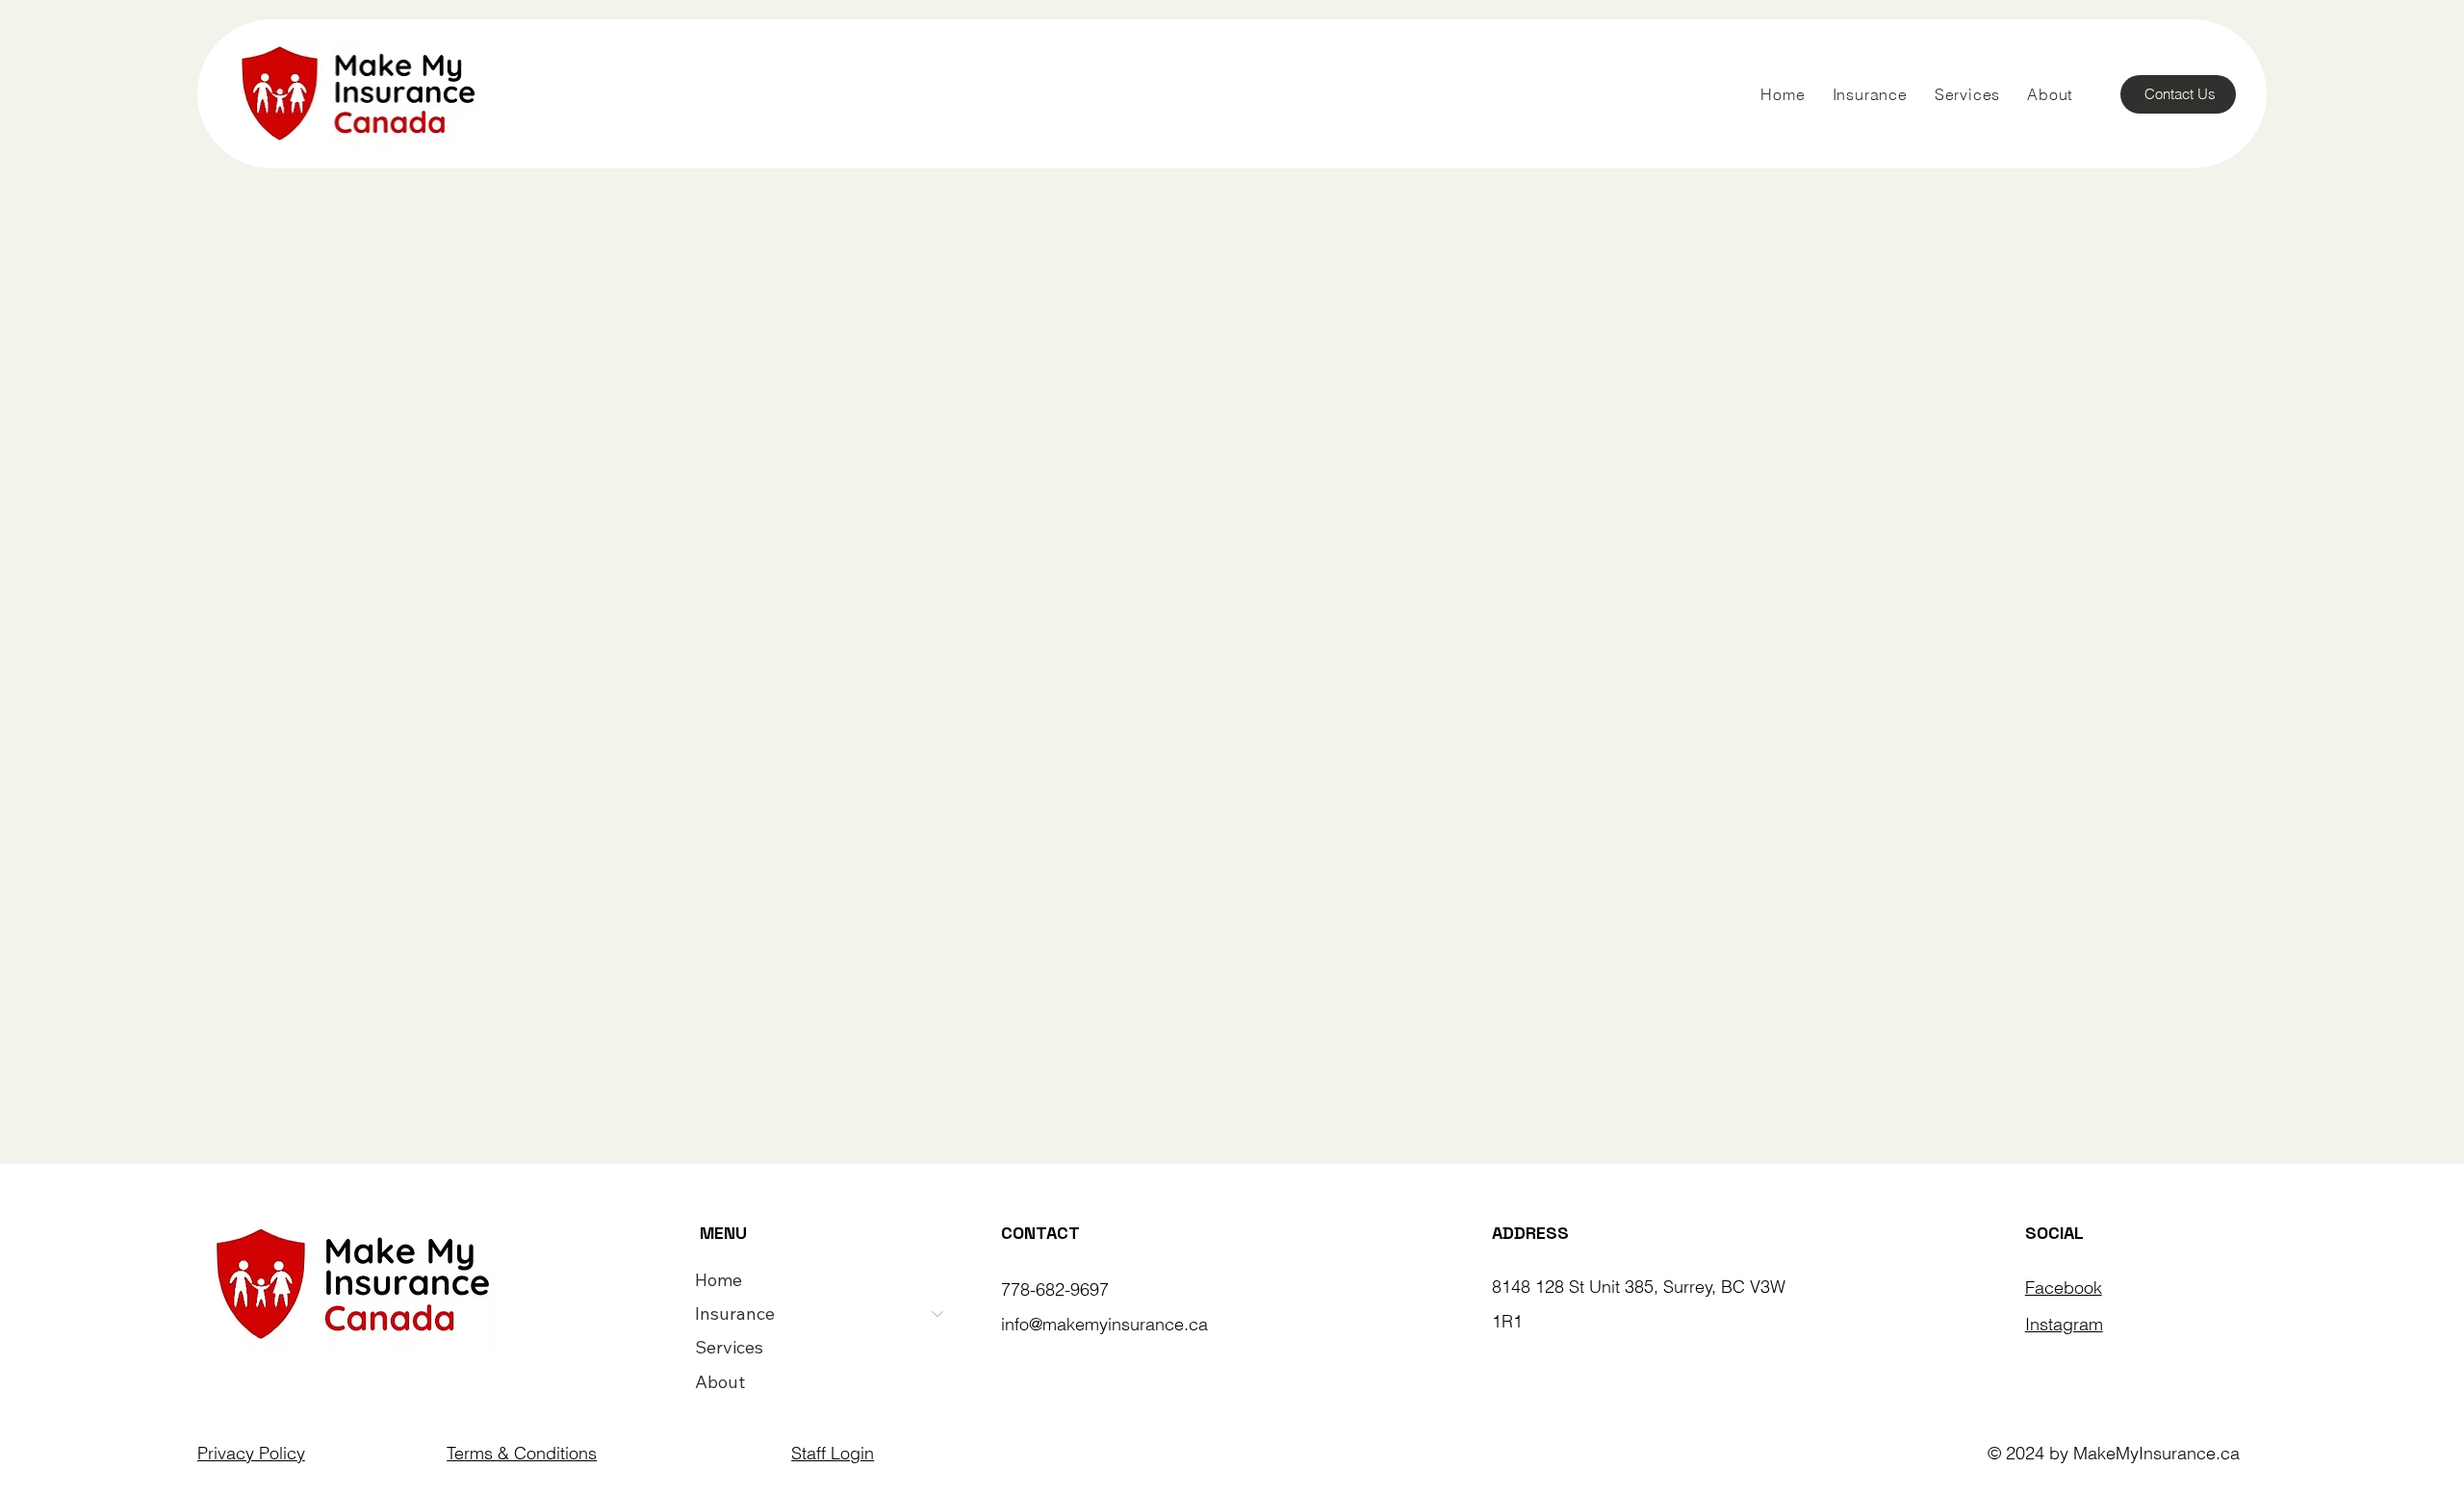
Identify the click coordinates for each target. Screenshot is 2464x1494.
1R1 (1507, 1321)
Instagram (2064, 1324)
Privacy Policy (251, 1453)
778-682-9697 (1055, 1289)
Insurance (735, 1314)
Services (729, 1347)
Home (719, 1280)
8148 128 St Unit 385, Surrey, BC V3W (1639, 1287)
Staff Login (833, 1453)
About (720, 1382)
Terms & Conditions (522, 1453)
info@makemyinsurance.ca (1104, 1324)
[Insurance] (938, 1314)
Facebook (2064, 1288)
